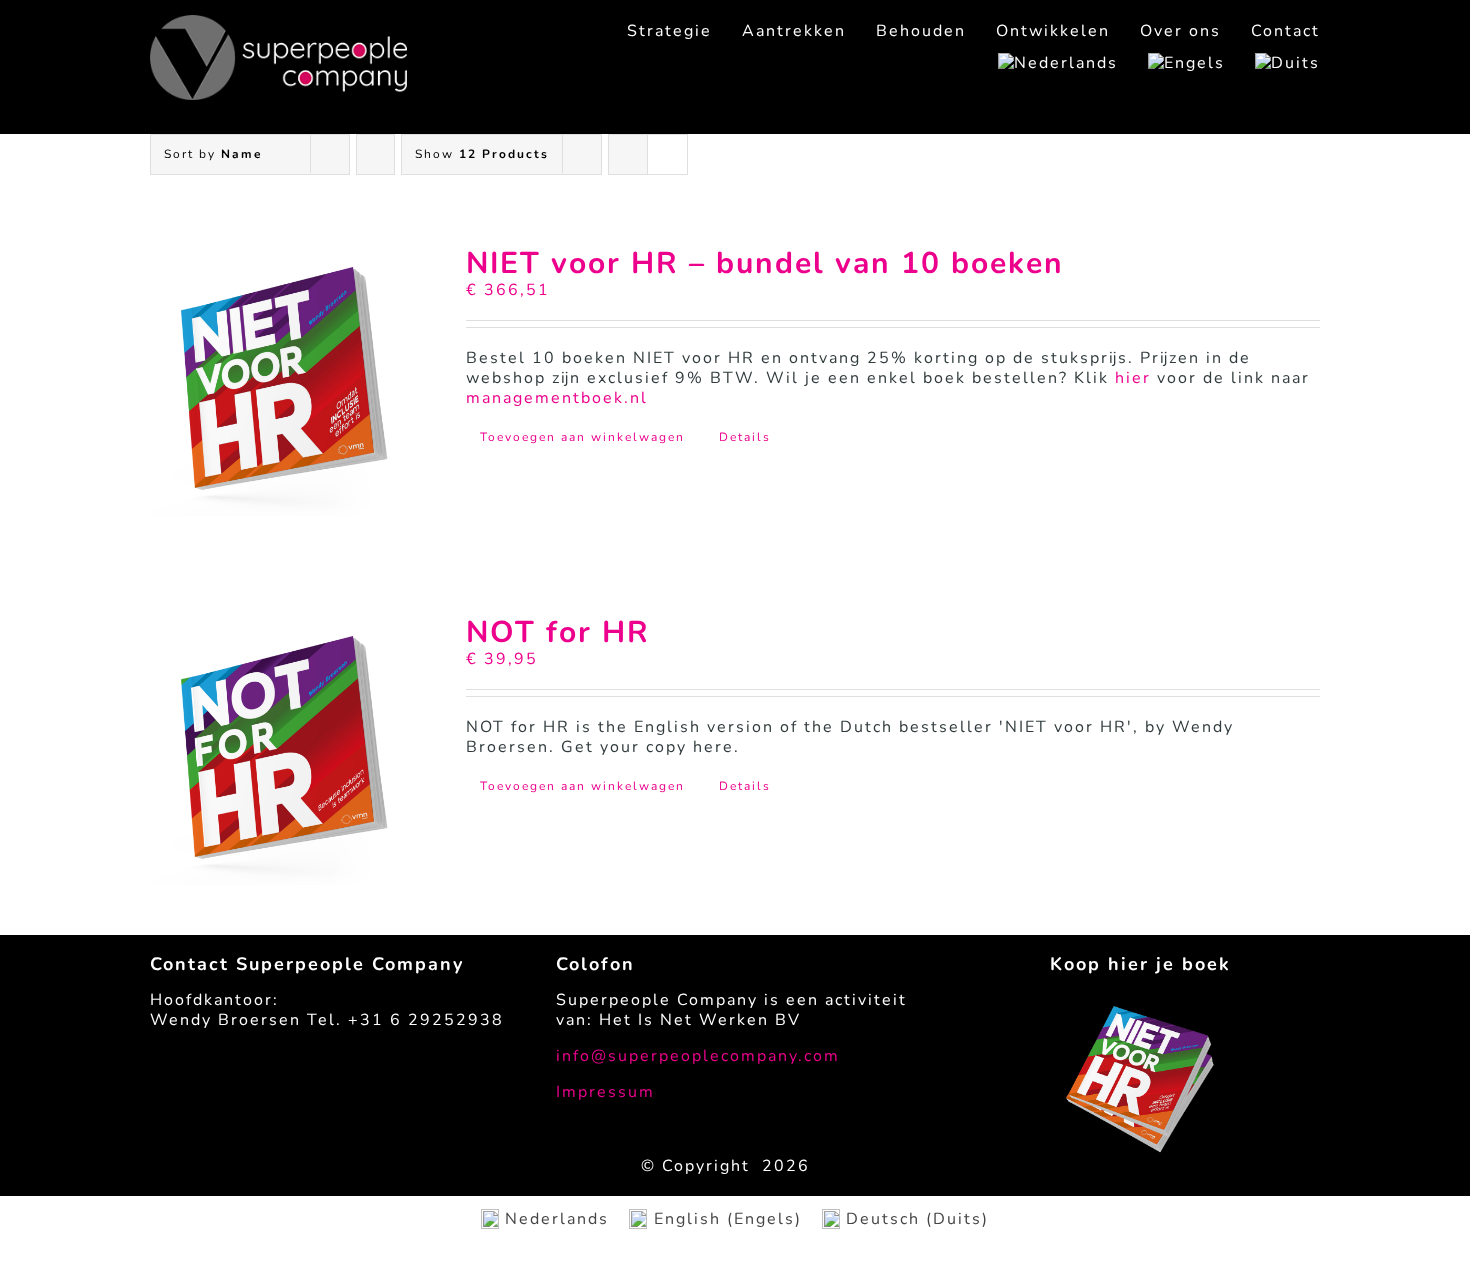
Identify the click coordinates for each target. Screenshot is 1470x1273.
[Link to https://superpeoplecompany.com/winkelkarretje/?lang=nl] (1302, 110)
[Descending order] (375, 154)
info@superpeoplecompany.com (698, 1056)
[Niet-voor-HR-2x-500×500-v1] (1141, 1014)
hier (1133, 378)
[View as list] (667, 154)
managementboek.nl (557, 398)
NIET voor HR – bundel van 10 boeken (765, 263)
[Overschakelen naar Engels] (1171, 63)
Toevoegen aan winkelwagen (582, 437)
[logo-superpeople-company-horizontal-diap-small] (278, 23)
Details (745, 437)
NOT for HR (558, 632)
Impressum (605, 1092)
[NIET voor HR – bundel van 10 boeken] (284, 381)
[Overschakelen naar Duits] (1272, 63)
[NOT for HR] (284, 750)
